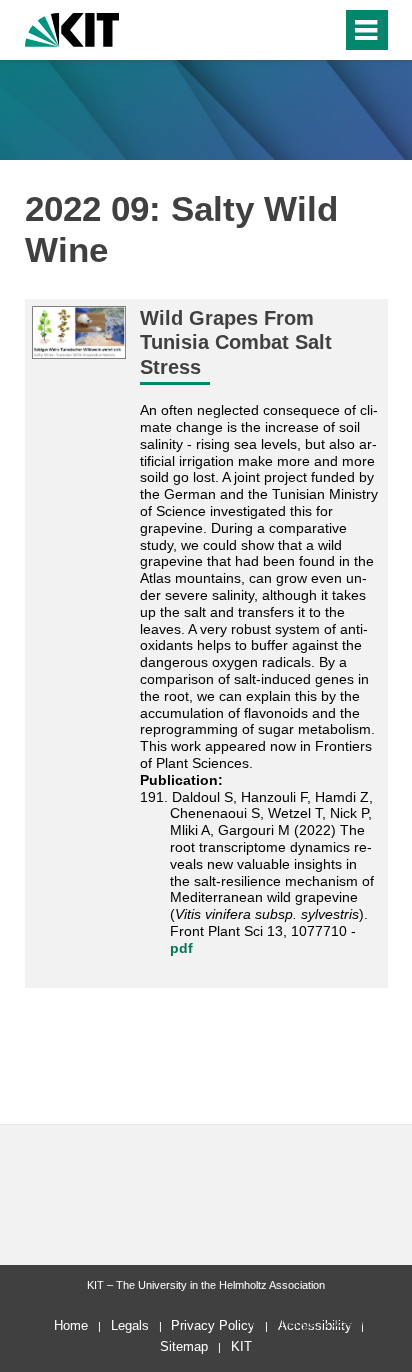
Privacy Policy (213, 1325)
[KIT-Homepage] (72, 27)
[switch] (290, 30)
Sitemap (184, 1346)
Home (71, 1325)
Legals (130, 1325)
